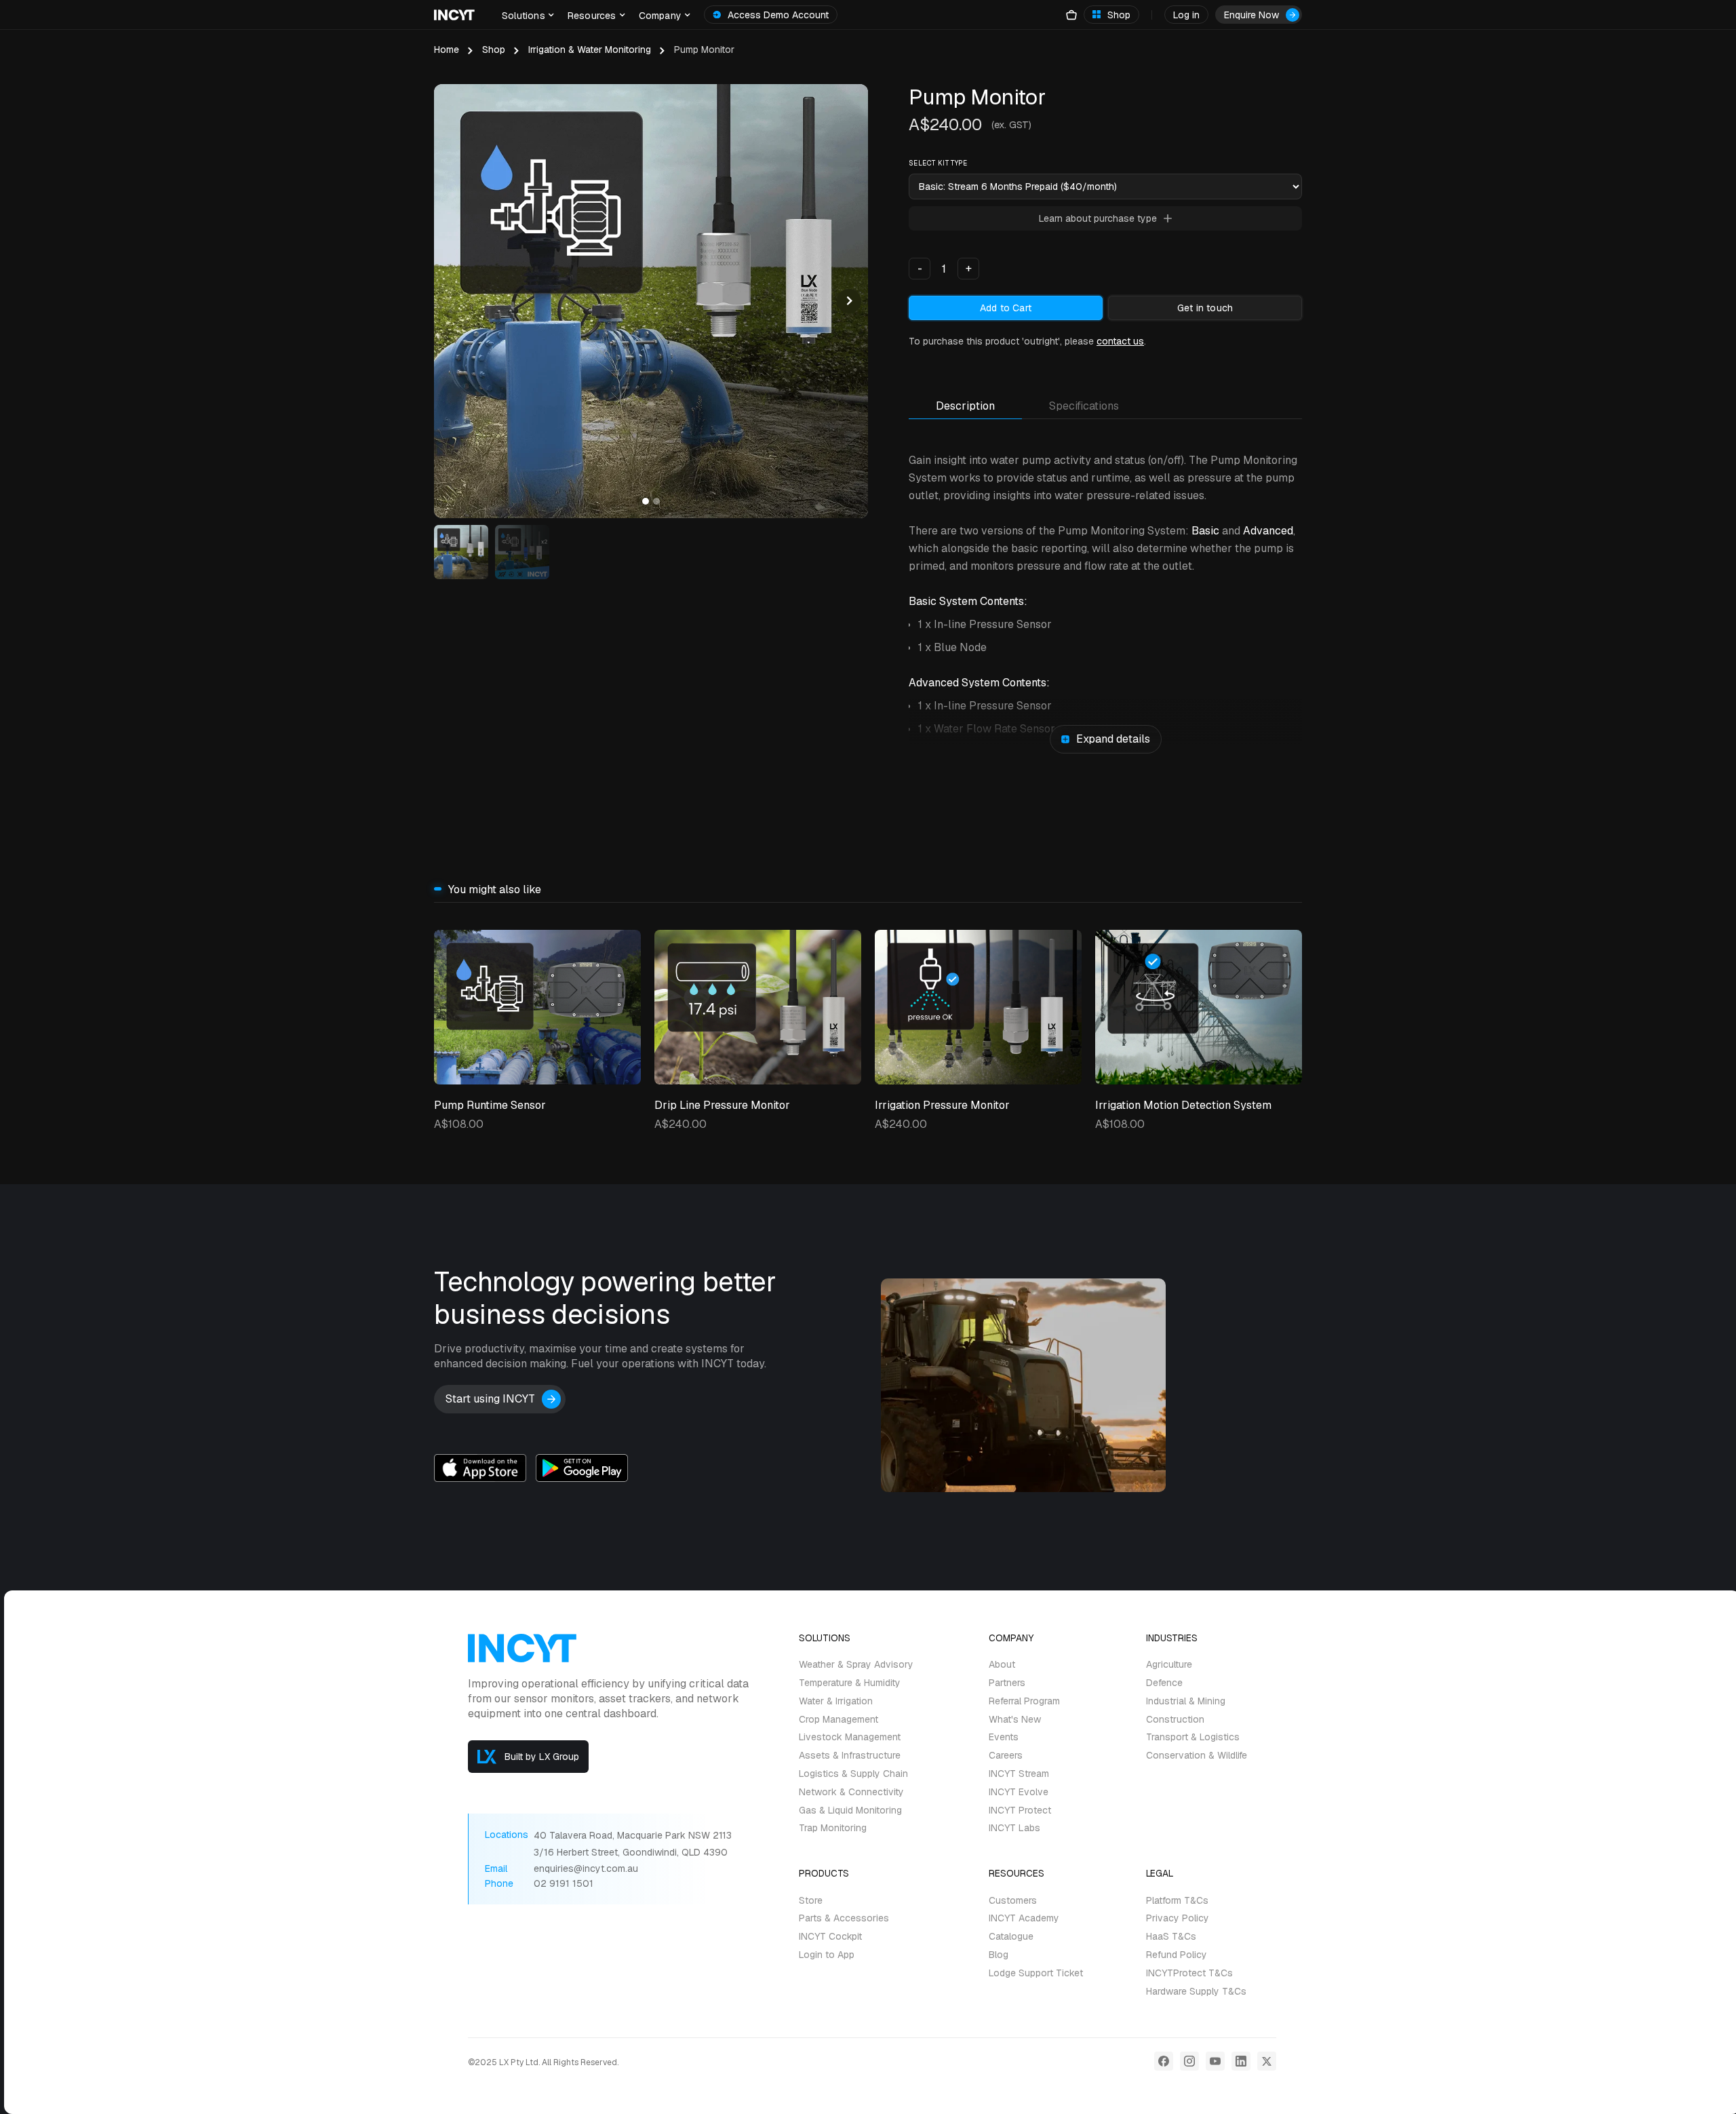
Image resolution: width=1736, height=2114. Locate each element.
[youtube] (1215, 2061)
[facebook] (1164, 2061)
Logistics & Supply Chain (853, 1774)
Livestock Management (850, 1737)
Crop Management (839, 1720)
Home (447, 50)
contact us (1120, 341)
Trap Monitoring (833, 1828)
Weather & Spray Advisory (856, 1665)
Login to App (827, 1955)
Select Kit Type (938, 163)
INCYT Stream (1019, 1774)
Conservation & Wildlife (1197, 1756)
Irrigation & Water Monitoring (590, 50)
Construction (1175, 1720)
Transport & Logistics (1193, 1737)
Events (1004, 1737)
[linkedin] (1241, 2061)
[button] (528, 15)
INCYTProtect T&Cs (1189, 1973)
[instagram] (1189, 2061)
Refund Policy (1177, 1955)
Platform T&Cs (1177, 1901)
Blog (999, 1955)
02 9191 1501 (564, 1884)
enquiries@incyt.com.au (586, 1869)
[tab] (965, 410)
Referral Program (1024, 1701)
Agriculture (1169, 1665)
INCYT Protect (1020, 1810)
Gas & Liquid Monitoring (850, 1810)
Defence (1164, 1683)
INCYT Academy (1024, 1918)
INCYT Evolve (1019, 1792)
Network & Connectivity (851, 1792)
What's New (1015, 1720)
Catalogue (1011, 1937)
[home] (454, 15)
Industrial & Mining (1186, 1701)
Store (811, 1901)
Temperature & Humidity (850, 1683)
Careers (1006, 1756)
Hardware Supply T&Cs (1196, 1992)
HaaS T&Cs (1171, 1937)
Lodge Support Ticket (1036, 1973)
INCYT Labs (1014, 1828)
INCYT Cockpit (830, 1937)
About (1002, 1665)
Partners (1007, 1683)
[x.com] (1267, 2061)
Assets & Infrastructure (850, 1756)
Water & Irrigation (836, 1701)
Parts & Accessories (844, 1918)
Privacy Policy (1178, 1918)
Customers (1013, 1901)
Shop (494, 50)
